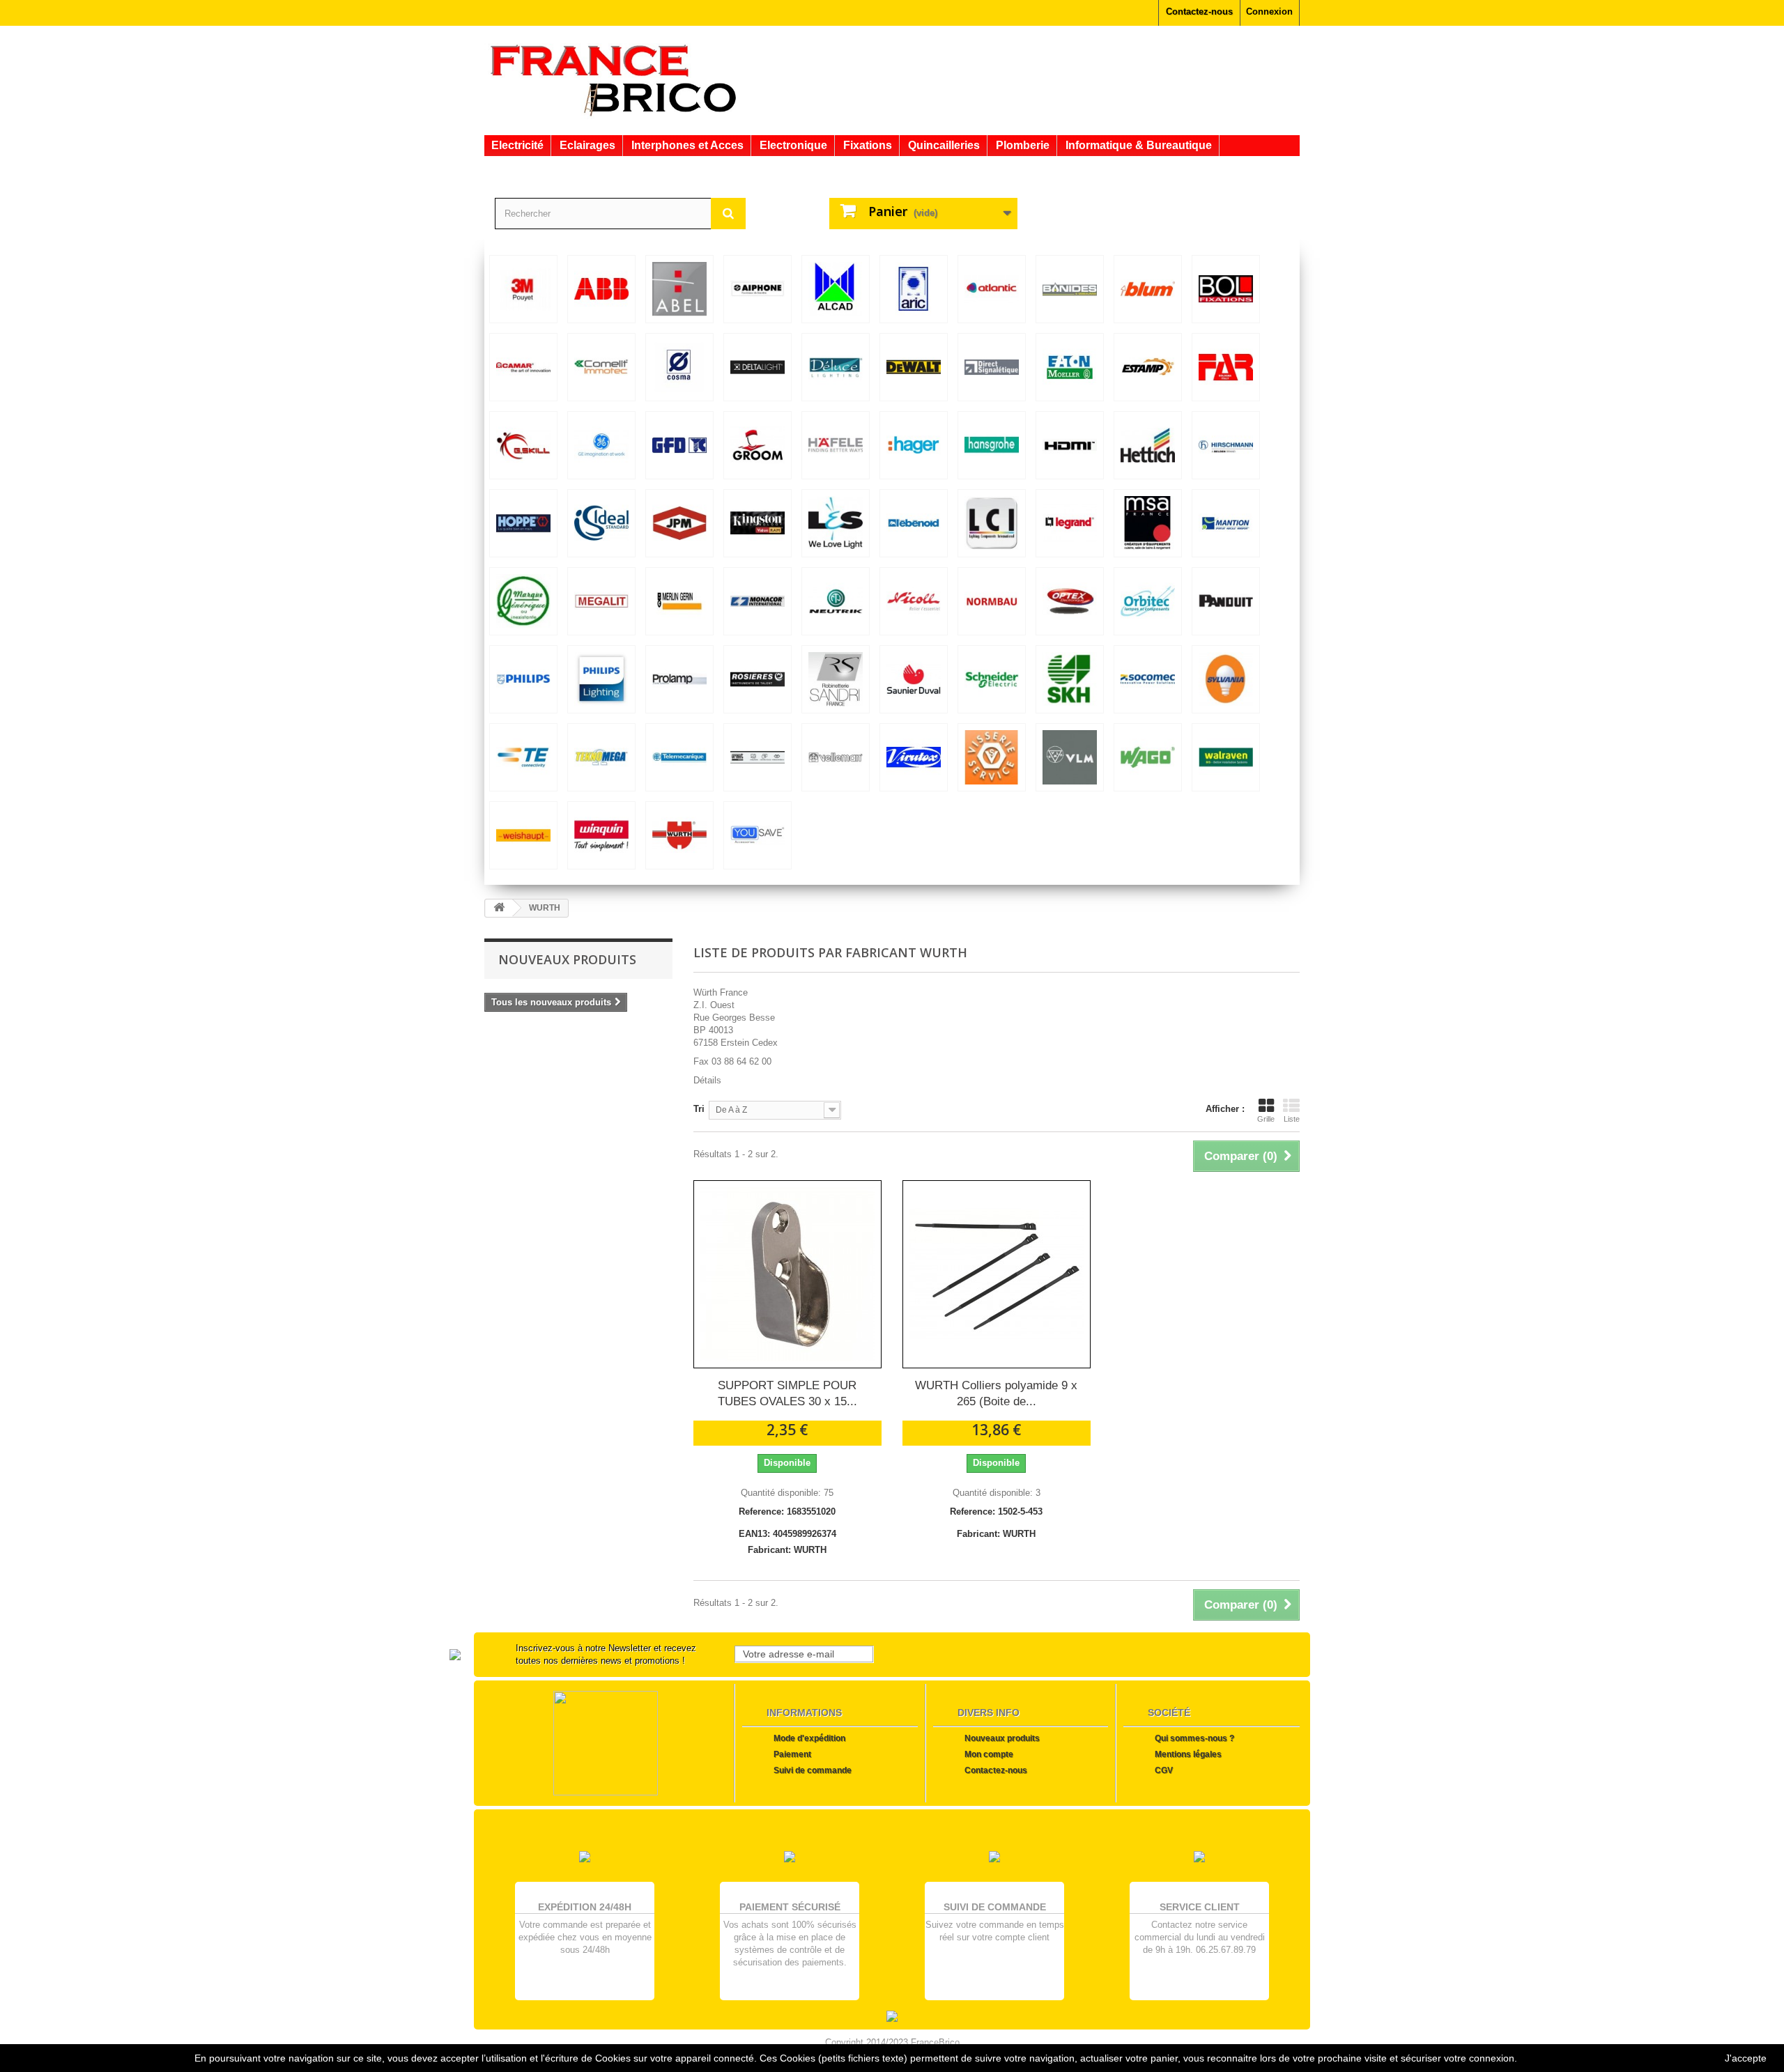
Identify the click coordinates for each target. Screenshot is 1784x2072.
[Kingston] (758, 523)
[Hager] (914, 445)
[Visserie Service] (992, 757)
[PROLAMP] (679, 679)
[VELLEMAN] (836, 757)
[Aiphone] (758, 289)
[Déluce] (836, 367)
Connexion (1269, 11)
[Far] (1226, 367)
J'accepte (1746, 2058)
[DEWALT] (914, 367)
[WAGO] (1148, 757)
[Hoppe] (523, 523)
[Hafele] (836, 445)
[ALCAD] (836, 289)
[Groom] (758, 445)
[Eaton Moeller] (1070, 367)
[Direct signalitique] (992, 367)
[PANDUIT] (1226, 601)
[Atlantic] (992, 289)
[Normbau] (992, 601)
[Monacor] (758, 601)
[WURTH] (679, 835)
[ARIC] (914, 289)
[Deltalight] (758, 367)
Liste (1292, 1119)
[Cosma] (679, 367)
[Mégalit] (601, 601)
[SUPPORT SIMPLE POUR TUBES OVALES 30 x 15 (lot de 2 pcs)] (787, 1274)
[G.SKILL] (523, 445)
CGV (1164, 1770)
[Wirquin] (601, 835)
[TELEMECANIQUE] (679, 757)
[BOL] (1226, 289)
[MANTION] (1226, 523)
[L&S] (836, 523)
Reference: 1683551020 (787, 1512)
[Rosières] (758, 679)
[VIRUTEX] (914, 757)
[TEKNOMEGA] (601, 757)
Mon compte (989, 1754)
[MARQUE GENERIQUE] (523, 601)
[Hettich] (1148, 445)
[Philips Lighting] (601, 679)
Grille (1266, 1119)
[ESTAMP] (1148, 367)
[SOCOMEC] (1148, 679)
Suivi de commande (813, 1770)
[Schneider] (992, 679)
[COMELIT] (601, 367)
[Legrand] (1070, 523)
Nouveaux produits (567, 959)
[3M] (523, 289)
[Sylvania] (1226, 679)
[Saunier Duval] (914, 679)
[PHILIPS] (523, 679)
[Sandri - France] (836, 679)
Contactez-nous (1199, 11)
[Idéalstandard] (601, 523)
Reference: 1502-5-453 (996, 1512)
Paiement (792, 1754)
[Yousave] (758, 835)
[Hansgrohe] (992, 445)
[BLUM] (1148, 289)
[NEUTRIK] (836, 601)
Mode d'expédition (809, 1738)
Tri (699, 1109)
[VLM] (1070, 757)
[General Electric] (601, 445)
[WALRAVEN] (1226, 757)
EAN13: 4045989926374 (787, 1534)
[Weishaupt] (523, 835)
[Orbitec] (1148, 601)
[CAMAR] (523, 367)
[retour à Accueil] (499, 908)
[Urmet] (758, 757)
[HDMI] (1070, 445)
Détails (707, 1080)
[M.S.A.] (1148, 523)
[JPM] (679, 523)
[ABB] (601, 289)
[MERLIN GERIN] (679, 601)
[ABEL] (679, 289)
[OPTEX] (1070, 601)
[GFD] (679, 445)
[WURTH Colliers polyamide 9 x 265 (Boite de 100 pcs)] (997, 1274)
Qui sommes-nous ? (1194, 1738)
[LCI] (992, 523)
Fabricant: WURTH (787, 1550)
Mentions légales (1188, 1754)
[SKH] (1070, 679)
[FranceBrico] (613, 79)
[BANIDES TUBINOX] (1070, 289)
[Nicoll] (914, 601)
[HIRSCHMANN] (1226, 445)
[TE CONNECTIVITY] (523, 757)
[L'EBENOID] (914, 523)
